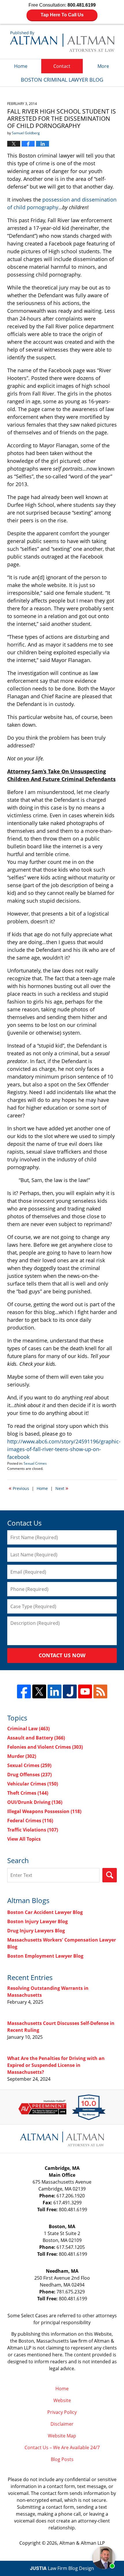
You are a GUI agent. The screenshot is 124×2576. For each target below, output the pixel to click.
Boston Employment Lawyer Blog (45, 1956)
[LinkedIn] (55, 1691)
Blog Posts (62, 2459)
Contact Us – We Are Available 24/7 (62, 2448)
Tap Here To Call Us (62, 15)
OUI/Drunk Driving (35, 1802)
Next (62, 1488)
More (103, 66)
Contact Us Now (62, 1655)
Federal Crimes (30, 1821)
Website (62, 2400)
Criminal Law (28, 1729)
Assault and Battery (36, 1738)
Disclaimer (62, 2424)
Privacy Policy (62, 2412)
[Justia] (70, 1691)
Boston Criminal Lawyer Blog (62, 41)
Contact (62, 66)
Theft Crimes (28, 1793)
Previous (19, 1488)
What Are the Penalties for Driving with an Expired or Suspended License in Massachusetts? (56, 2065)
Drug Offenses (29, 1775)
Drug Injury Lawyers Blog (36, 1931)
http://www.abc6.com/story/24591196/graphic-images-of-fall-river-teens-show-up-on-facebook (64, 1449)
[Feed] (100, 1691)
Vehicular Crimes (33, 1784)
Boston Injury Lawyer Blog (37, 1921)
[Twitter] (39, 1691)
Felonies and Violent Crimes (45, 1747)
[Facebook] (24, 1691)
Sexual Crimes (35, 1463)
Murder (22, 1756)
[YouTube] (85, 1691)
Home (21, 66)
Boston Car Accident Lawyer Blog (45, 1912)
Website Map (62, 2436)
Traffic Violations (33, 1830)
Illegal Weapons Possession (44, 1811)
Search (110, 1875)
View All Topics (24, 1839)
